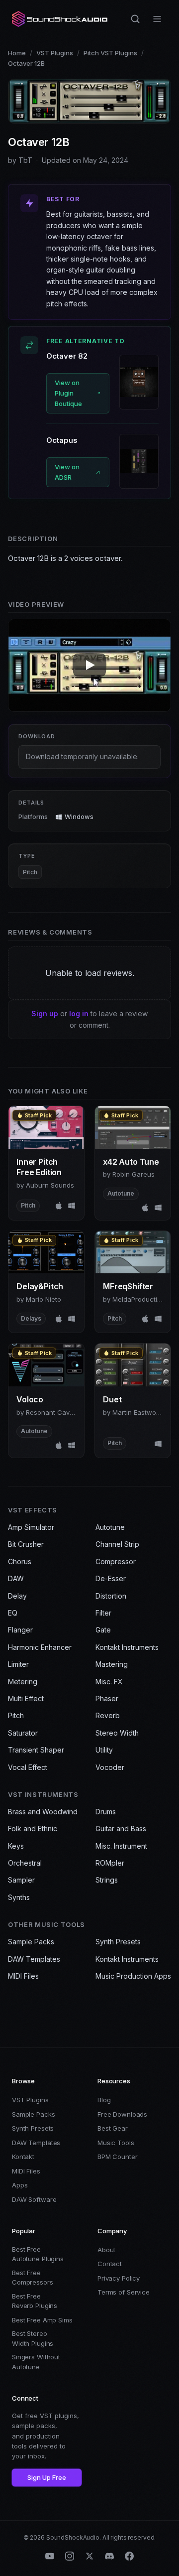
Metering (23, 1682)
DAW (16, 1578)
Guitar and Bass (121, 1829)
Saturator (23, 1733)
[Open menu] (157, 19)
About (106, 2250)
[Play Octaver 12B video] (89, 665)
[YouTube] (50, 2556)
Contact (110, 2264)
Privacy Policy (119, 2278)
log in (79, 1014)
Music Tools (116, 2143)
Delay (17, 1596)
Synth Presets (118, 1942)
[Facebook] (129, 2556)
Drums (106, 1812)
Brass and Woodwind (43, 1812)
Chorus (20, 1561)
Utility (104, 1750)
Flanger (20, 1630)
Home (17, 53)
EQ (13, 1613)
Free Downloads (122, 2114)
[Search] (135, 19)
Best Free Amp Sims (42, 2320)
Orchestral (25, 1863)
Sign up (45, 1014)
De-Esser (111, 1578)
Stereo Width (117, 1733)
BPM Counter (118, 2157)
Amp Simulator (31, 1527)
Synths (19, 1897)
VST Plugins (55, 53)
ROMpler (110, 1863)
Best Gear (113, 2128)
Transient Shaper (36, 1750)
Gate (103, 1630)
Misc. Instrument (121, 1846)
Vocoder (110, 1767)
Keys (16, 1846)
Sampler (21, 1880)
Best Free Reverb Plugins (35, 2301)
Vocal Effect (28, 1767)
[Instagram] (70, 2556)
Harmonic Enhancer (40, 1647)
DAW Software (34, 2199)
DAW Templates (34, 1959)
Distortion (111, 1596)
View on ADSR (67, 472)
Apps (20, 2185)
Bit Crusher (26, 1544)
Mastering (112, 1664)
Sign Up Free (47, 2477)
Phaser (107, 1698)
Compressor (116, 1561)
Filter (103, 1613)
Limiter (18, 1664)
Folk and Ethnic (33, 1829)
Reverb (108, 1715)
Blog (104, 2100)
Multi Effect (26, 1698)
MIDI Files (23, 1976)
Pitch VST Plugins (110, 53)
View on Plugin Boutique (68, 393)
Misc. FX (109, 1682)
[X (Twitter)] (89, 2556)
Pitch (30, 872)
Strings (107, 1880)
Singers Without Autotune (36, 2362)
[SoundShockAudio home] (61, 19)
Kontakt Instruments (127, 1647)
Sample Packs (31, 1942)
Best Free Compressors (33, 2278)
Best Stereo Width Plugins (33, 2338)
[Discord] (109, 2556)
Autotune (110, 1527)
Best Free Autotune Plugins (38, 2254)
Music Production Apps (133, 1976)
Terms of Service (124, 2292)
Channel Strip (117, 1544)
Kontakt (23, 2157)
